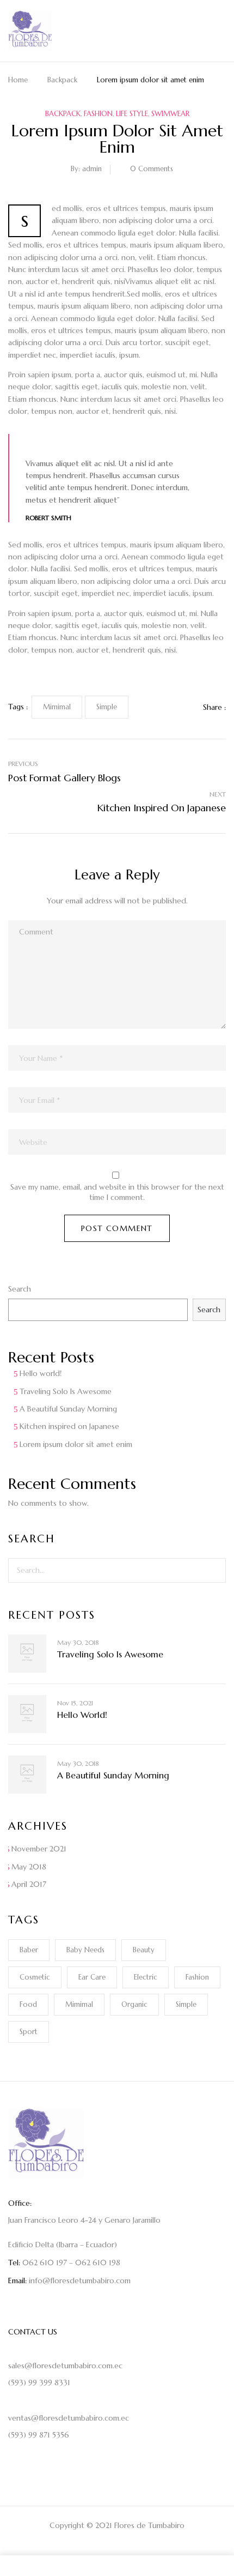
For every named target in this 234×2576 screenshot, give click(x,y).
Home (18, 80)
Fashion (98, 114)
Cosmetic (35, 1977)
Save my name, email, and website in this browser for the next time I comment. (117, 1192)
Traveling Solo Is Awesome (66, 1391)
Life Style (132, 114)
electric (146, 1977)
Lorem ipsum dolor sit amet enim (76, 1444)
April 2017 (29, 1884)
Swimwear (170, 114)
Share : (214, 707)
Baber (29, 1950)
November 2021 (39, 1849)
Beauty (144, 1950)
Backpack (62, 80)
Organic (134, 2004)
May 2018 (29, 1867)
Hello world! (41, 1373)
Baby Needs (85, 1950)
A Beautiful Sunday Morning (68, 1409)
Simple (186, 2004)
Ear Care (92, 1977)
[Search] (211, 1570)
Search (20, 1289)
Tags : (18, 707)
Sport (29, 2032)
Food (28, 2004)
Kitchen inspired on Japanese (69, 1426)
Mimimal (79, 2004)
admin (92, 169)
